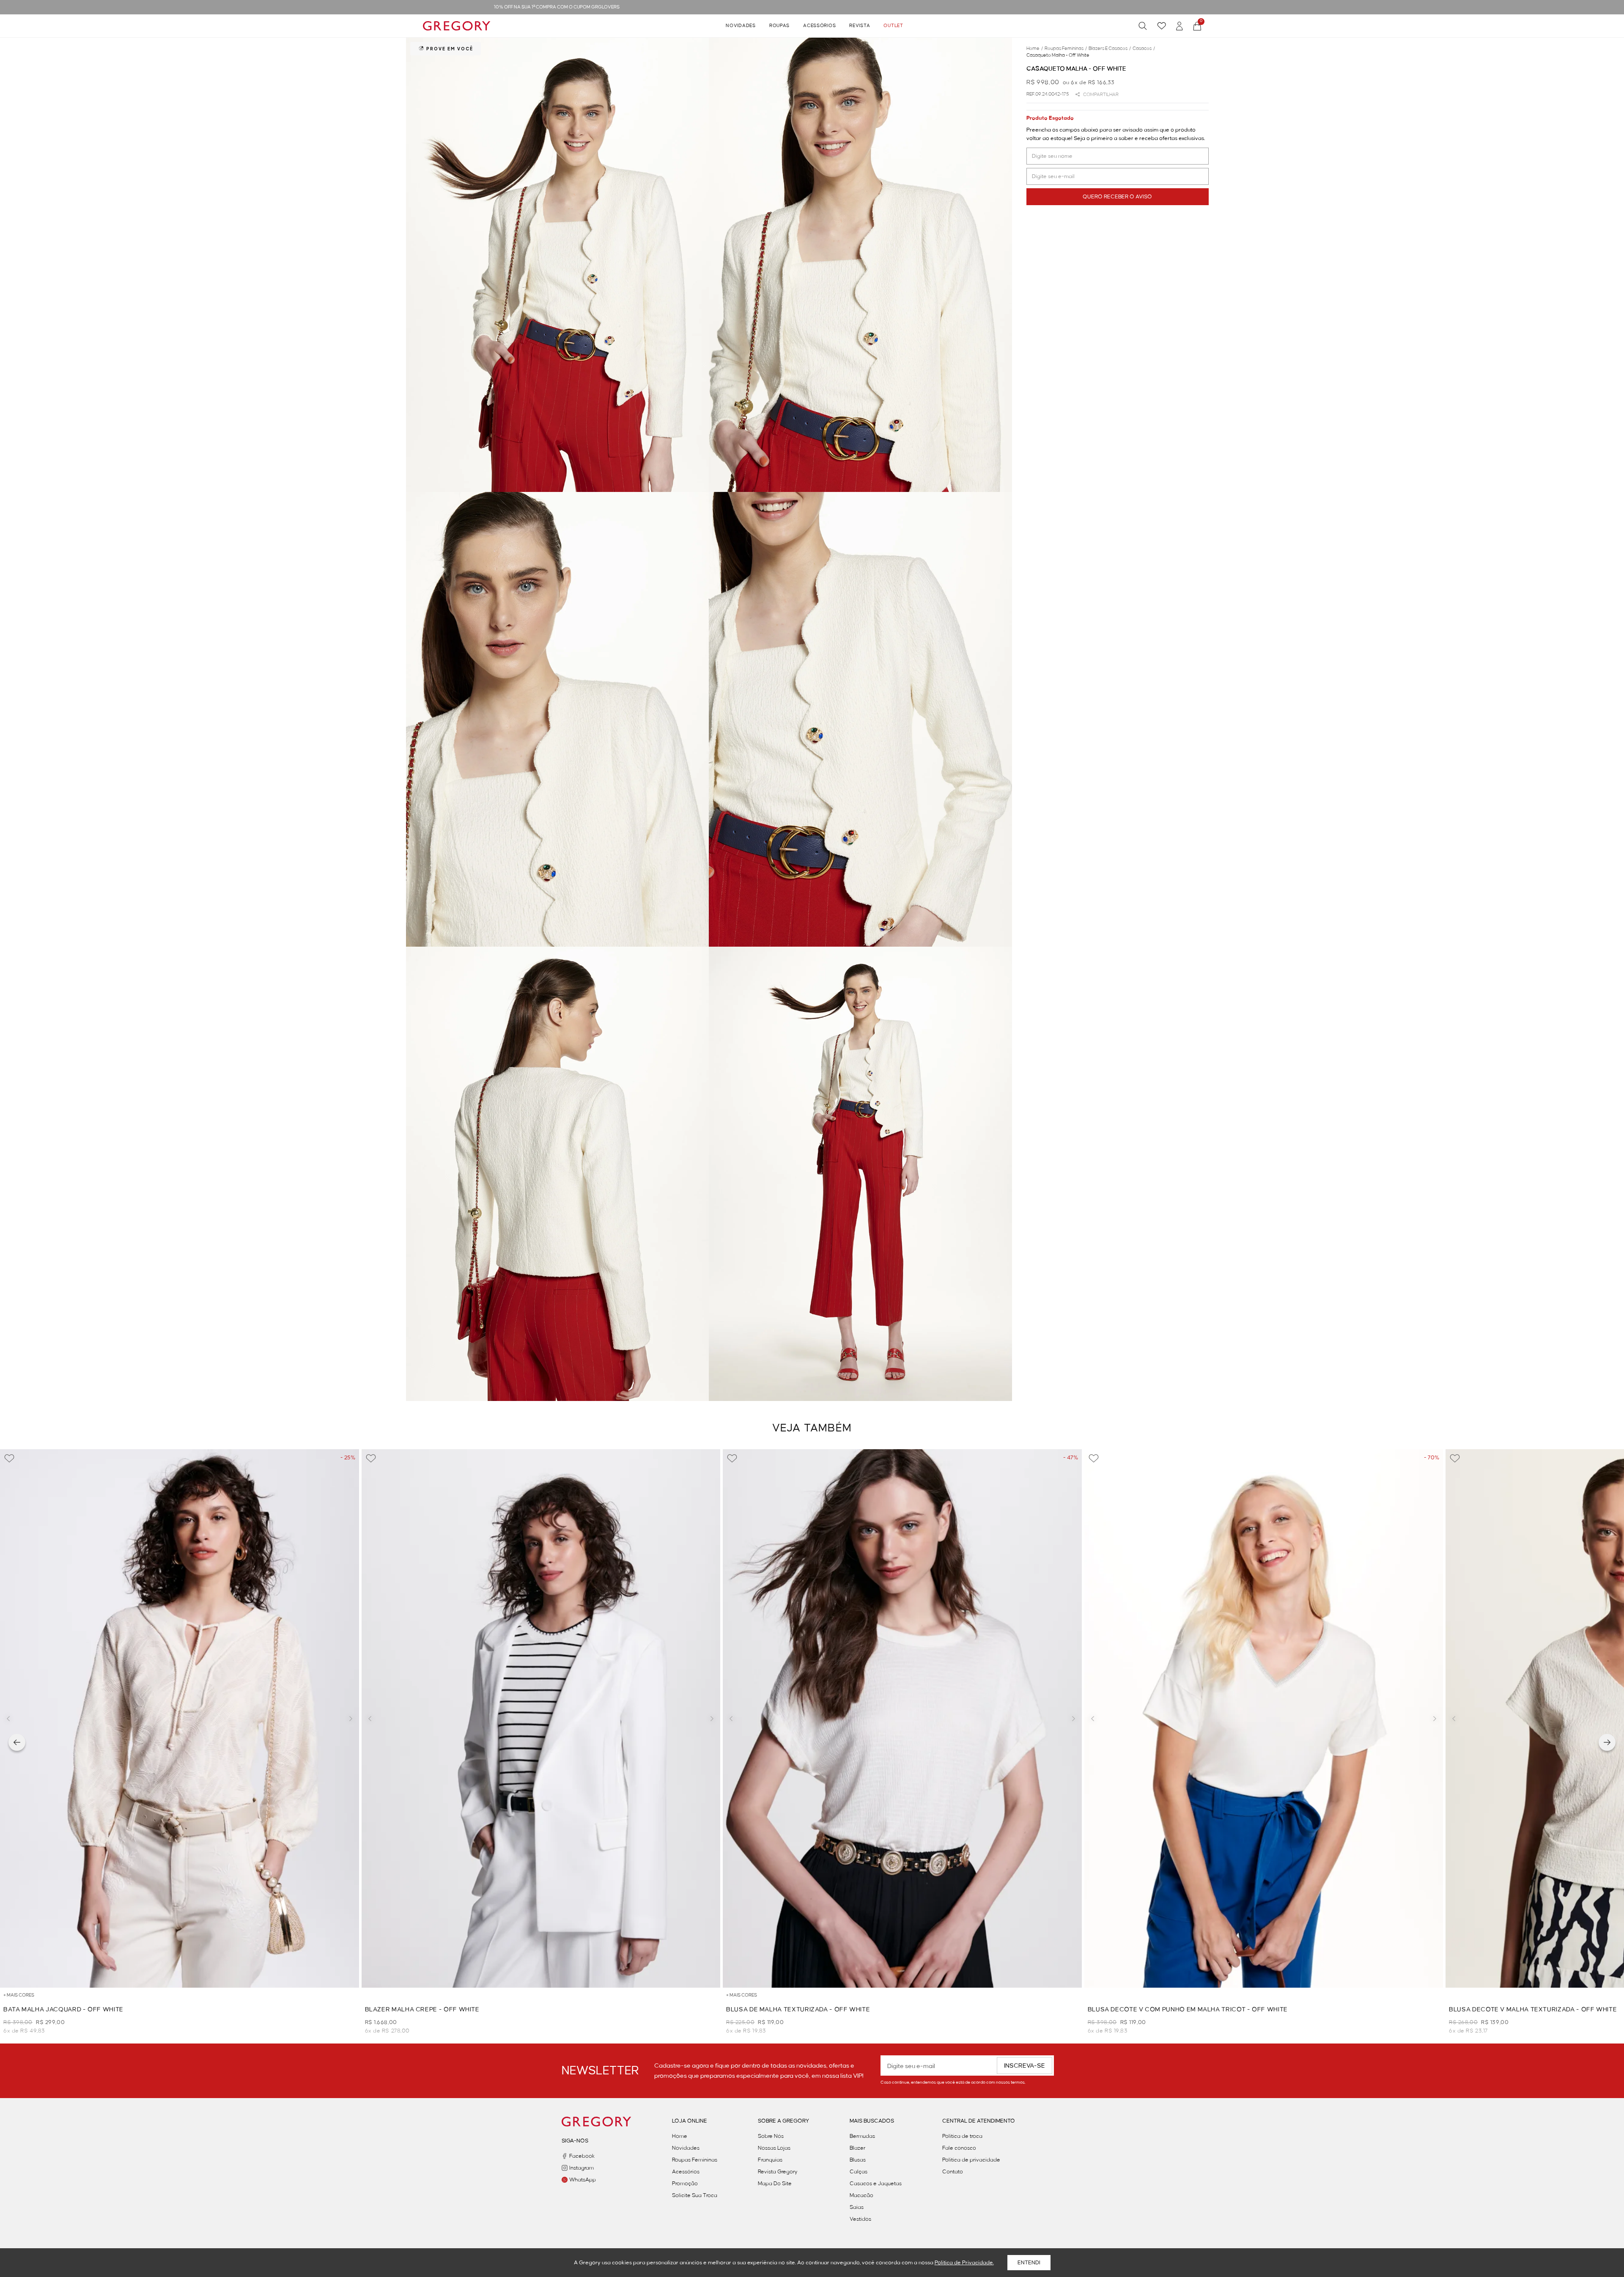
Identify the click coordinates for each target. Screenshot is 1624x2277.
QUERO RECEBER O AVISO (1117, 197)
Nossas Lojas (774, 2148)
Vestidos (860, 2219)
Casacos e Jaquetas (876, 2184)
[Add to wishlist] (9, 1458)
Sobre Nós (771, 2136)
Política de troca (962, 2136)
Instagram (582, 2168)
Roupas (779, 26)
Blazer (857, 2148)
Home (680, 2136)
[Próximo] (1607, 1742)
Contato (953, 2172)
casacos (1144, 49)
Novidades (741, 26)
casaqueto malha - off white (1058, 55)
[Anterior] (17, 1742)
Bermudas (862, 2136)
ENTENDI (1029, 2263)
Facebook (582, 2156)
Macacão (861, 2195)
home (1035, 49)
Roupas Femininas (695, 2160)
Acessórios (819, 26)
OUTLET (893, 26)
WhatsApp (583, 2180)
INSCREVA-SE (1025, 2066)
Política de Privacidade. (964, 2263)
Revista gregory (778, 2172)
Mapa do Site (775, 2184)
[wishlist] (1162, 26)
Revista (860, 26)
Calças (859, 2172)
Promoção (685, 2184)
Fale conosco (959, 2148)
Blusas (858, 2160)
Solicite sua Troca (695, 2195)
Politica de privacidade (971, 2160)
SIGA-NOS (575, 2141)
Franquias (770, 2160)
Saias (857, 2207)
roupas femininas (1066, 49)
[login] (1180, 26)
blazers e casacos (1110, 49)
